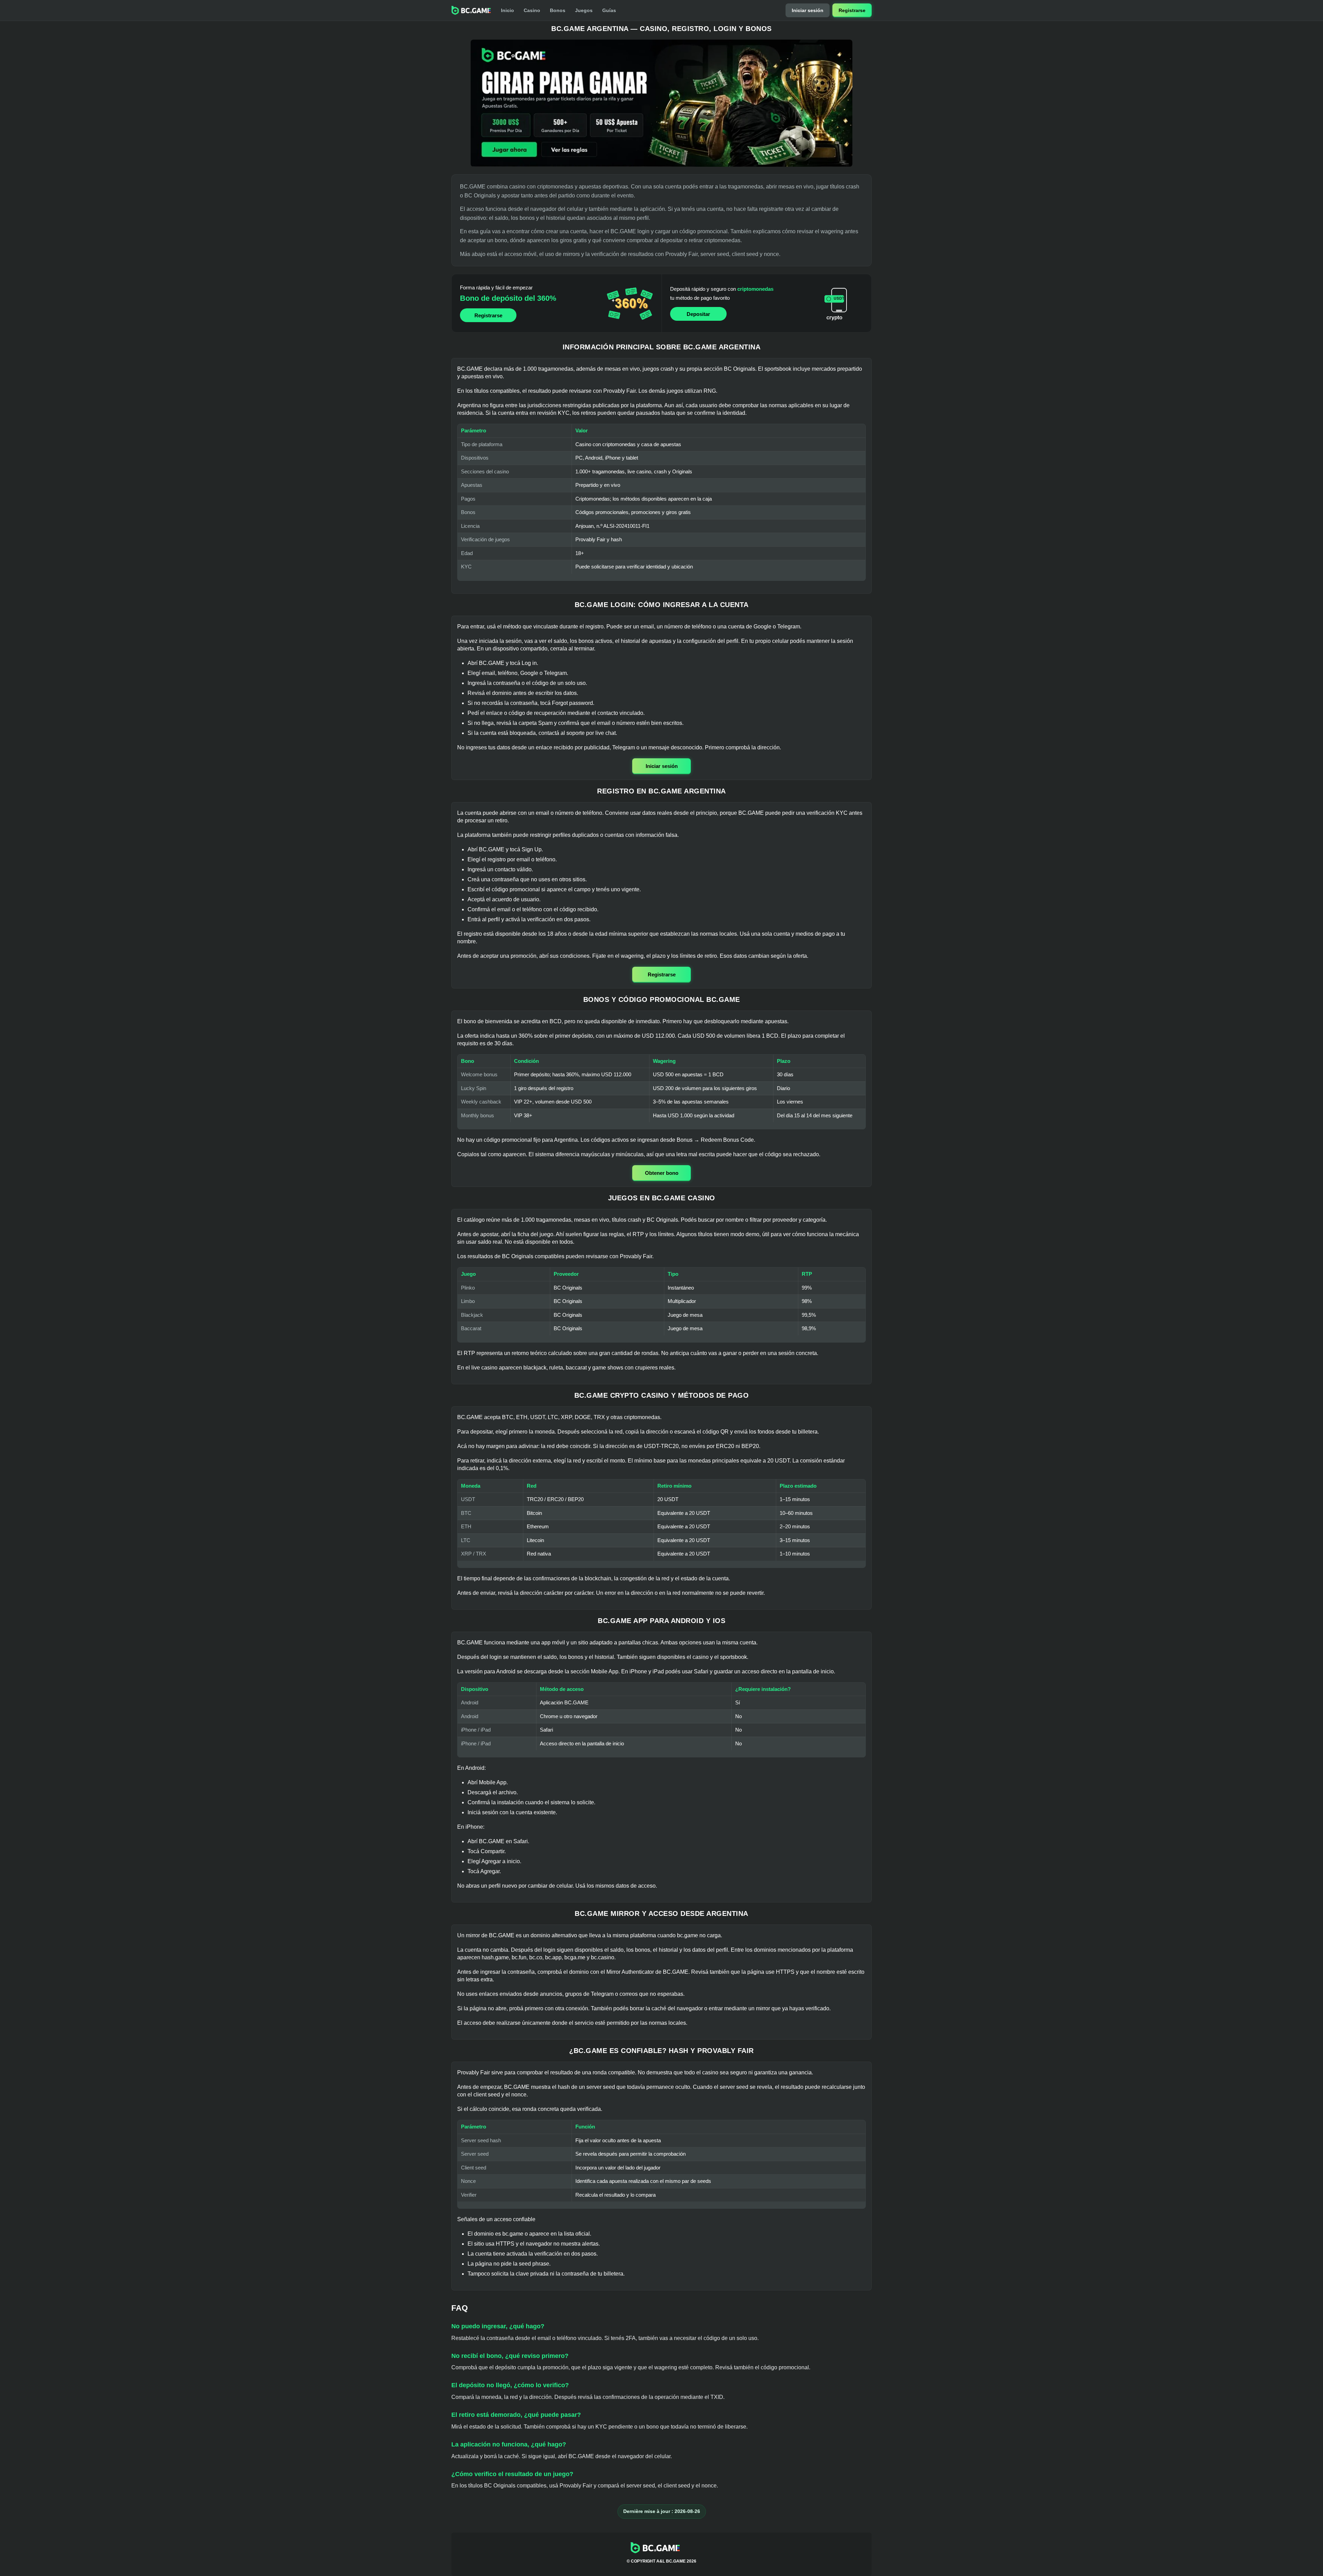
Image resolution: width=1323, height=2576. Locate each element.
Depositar (698, 314)
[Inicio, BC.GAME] (471, 10)
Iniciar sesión (808, 10)
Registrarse (852, 10)
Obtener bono (662, 1173)
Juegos (584, 10)
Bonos (558, 10)
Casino (532, 10)
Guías (609, 10)
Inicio (507, 10)
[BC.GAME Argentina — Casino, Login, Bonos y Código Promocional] (661, 103)
